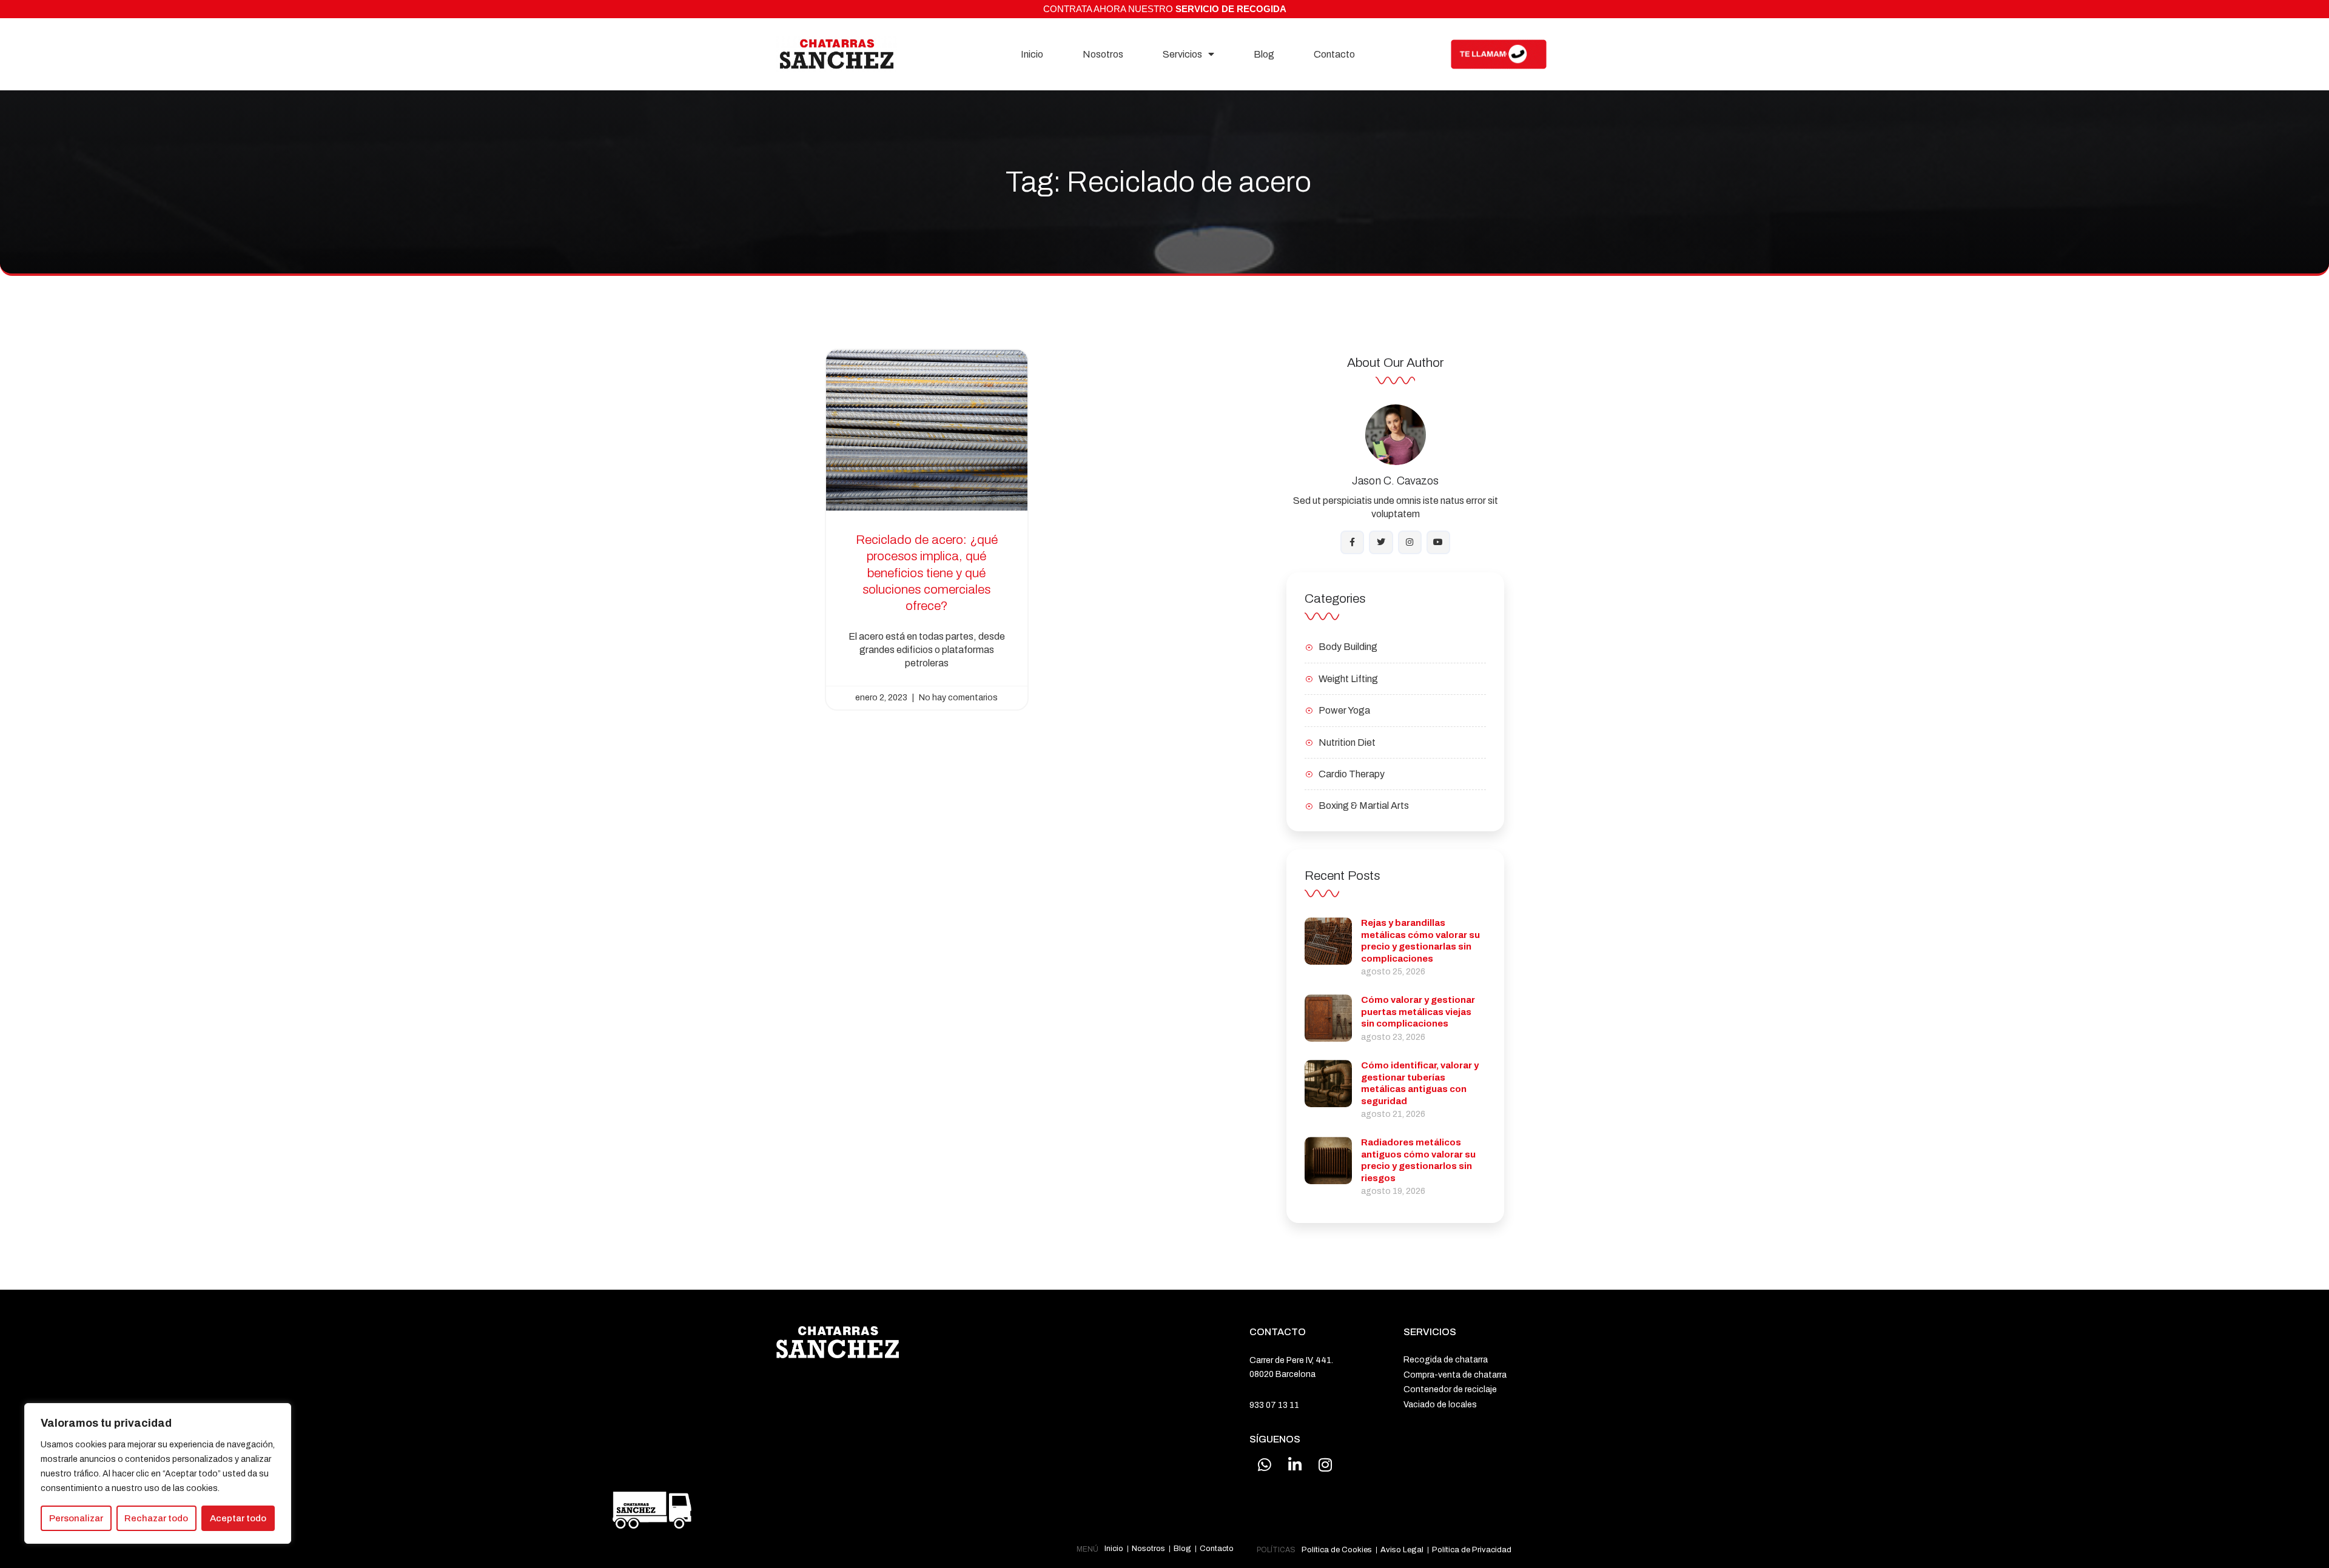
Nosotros (1103, 54)
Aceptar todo (238, 1518)
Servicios (1182, 54)
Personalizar (76, 1518)
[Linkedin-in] (1295, 1464)
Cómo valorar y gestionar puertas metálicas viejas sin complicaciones (1418, 1012)
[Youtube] (1438, 542)
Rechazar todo (156, 1518)
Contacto (1334, 54)
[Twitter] (1381, 542)
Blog (1264, 54)
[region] (158, 1474)
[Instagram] (1410, 542)
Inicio (1032, 54)
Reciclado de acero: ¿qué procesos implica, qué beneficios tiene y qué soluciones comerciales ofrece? (927, 573)
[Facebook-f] (1352, 542)
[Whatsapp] (1265, 1464)
